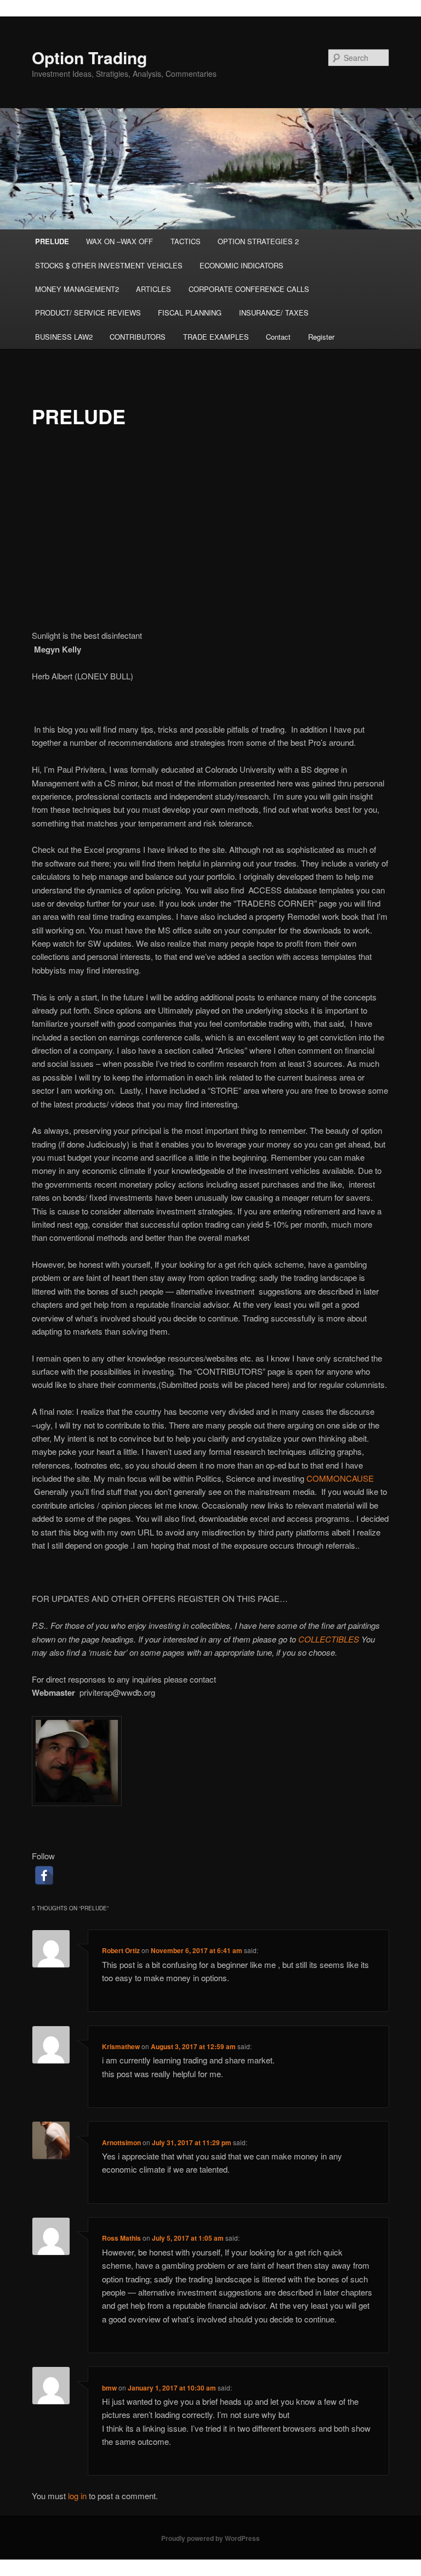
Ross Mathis (121, 2238)
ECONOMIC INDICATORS (241, 265)
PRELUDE (52, 241)
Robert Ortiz (121, 1950)
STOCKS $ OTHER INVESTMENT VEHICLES (109, 265)
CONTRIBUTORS (138, 337)
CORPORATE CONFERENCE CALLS (249, 289)
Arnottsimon (121, 2142)
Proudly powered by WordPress (210, 2538)
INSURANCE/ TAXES (274, 313)
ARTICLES (153, 289)
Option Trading (89, 57)
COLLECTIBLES (329, 1639)
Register (321, 337)
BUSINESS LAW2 (64, 337)
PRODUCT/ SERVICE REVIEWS (88, 313)
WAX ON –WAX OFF (120, 241)
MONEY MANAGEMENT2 (77, 289)
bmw (109, 2388)
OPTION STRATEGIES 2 (258, 241)
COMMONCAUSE (340, 1478)
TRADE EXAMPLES (216, 337)
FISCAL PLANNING (190, 313)
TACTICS (186, 241)
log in (77, 2496)
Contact (278, 337)
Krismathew (121, 2046)
